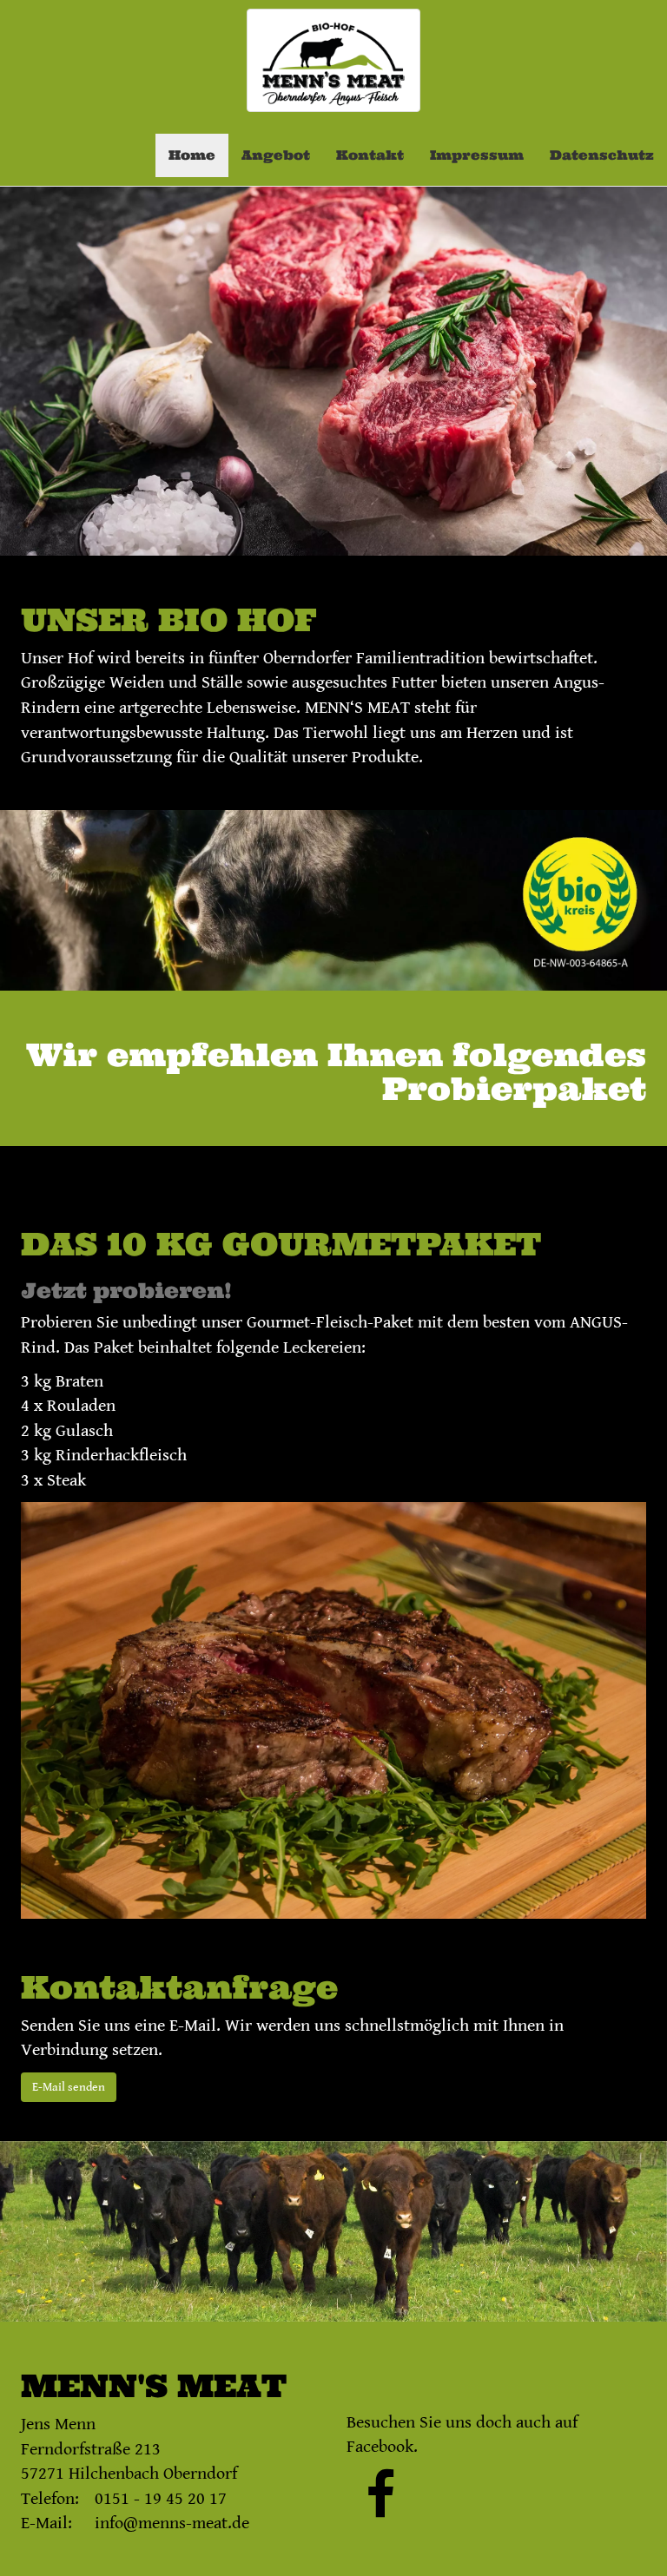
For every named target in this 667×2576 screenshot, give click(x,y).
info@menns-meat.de (172, 2523)
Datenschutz (602, 155)
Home (192, 155)
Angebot (276, 155)
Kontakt (370, 155)
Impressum (477, 155)
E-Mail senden (69, 2087)
